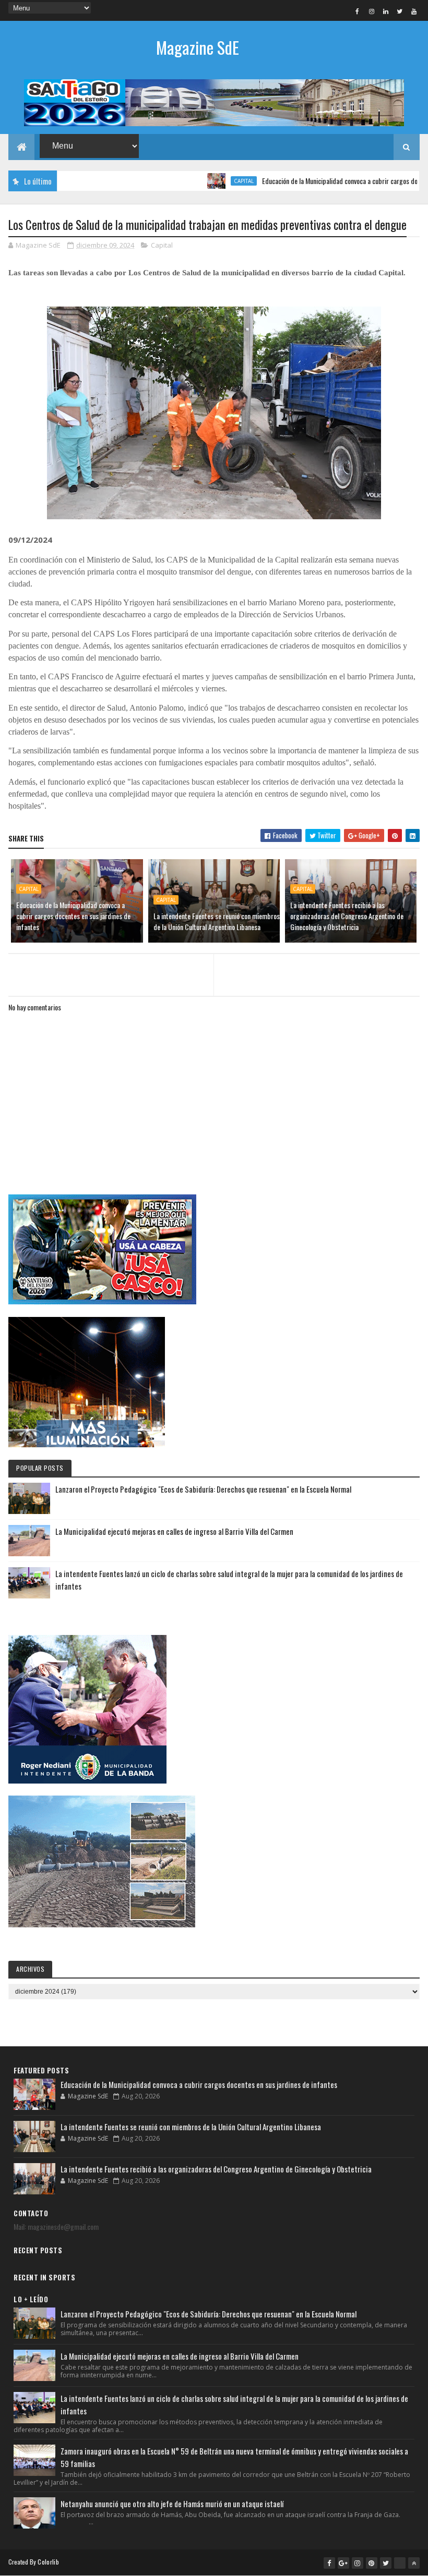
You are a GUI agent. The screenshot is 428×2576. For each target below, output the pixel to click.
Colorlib (48, 2562)
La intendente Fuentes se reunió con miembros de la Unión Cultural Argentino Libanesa (217, 921)
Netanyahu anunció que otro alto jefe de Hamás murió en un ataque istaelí (172, 2504)
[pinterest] (372, 2563)
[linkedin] (386, 11)
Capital (205, 181)
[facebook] (358, 11)
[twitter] (400, 11)
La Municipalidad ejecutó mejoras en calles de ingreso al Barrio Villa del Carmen (174, 1531)
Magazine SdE (198, 47)
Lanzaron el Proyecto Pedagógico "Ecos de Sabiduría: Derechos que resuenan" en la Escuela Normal (203, 1489)
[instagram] (372, 11)
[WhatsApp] (400, 2563)
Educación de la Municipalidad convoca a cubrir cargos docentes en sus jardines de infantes (73, 916)
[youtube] (414, 11)
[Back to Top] (414, 2563)
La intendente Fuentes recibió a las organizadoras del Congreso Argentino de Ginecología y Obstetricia (347, 916)
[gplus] (343, 2563)
